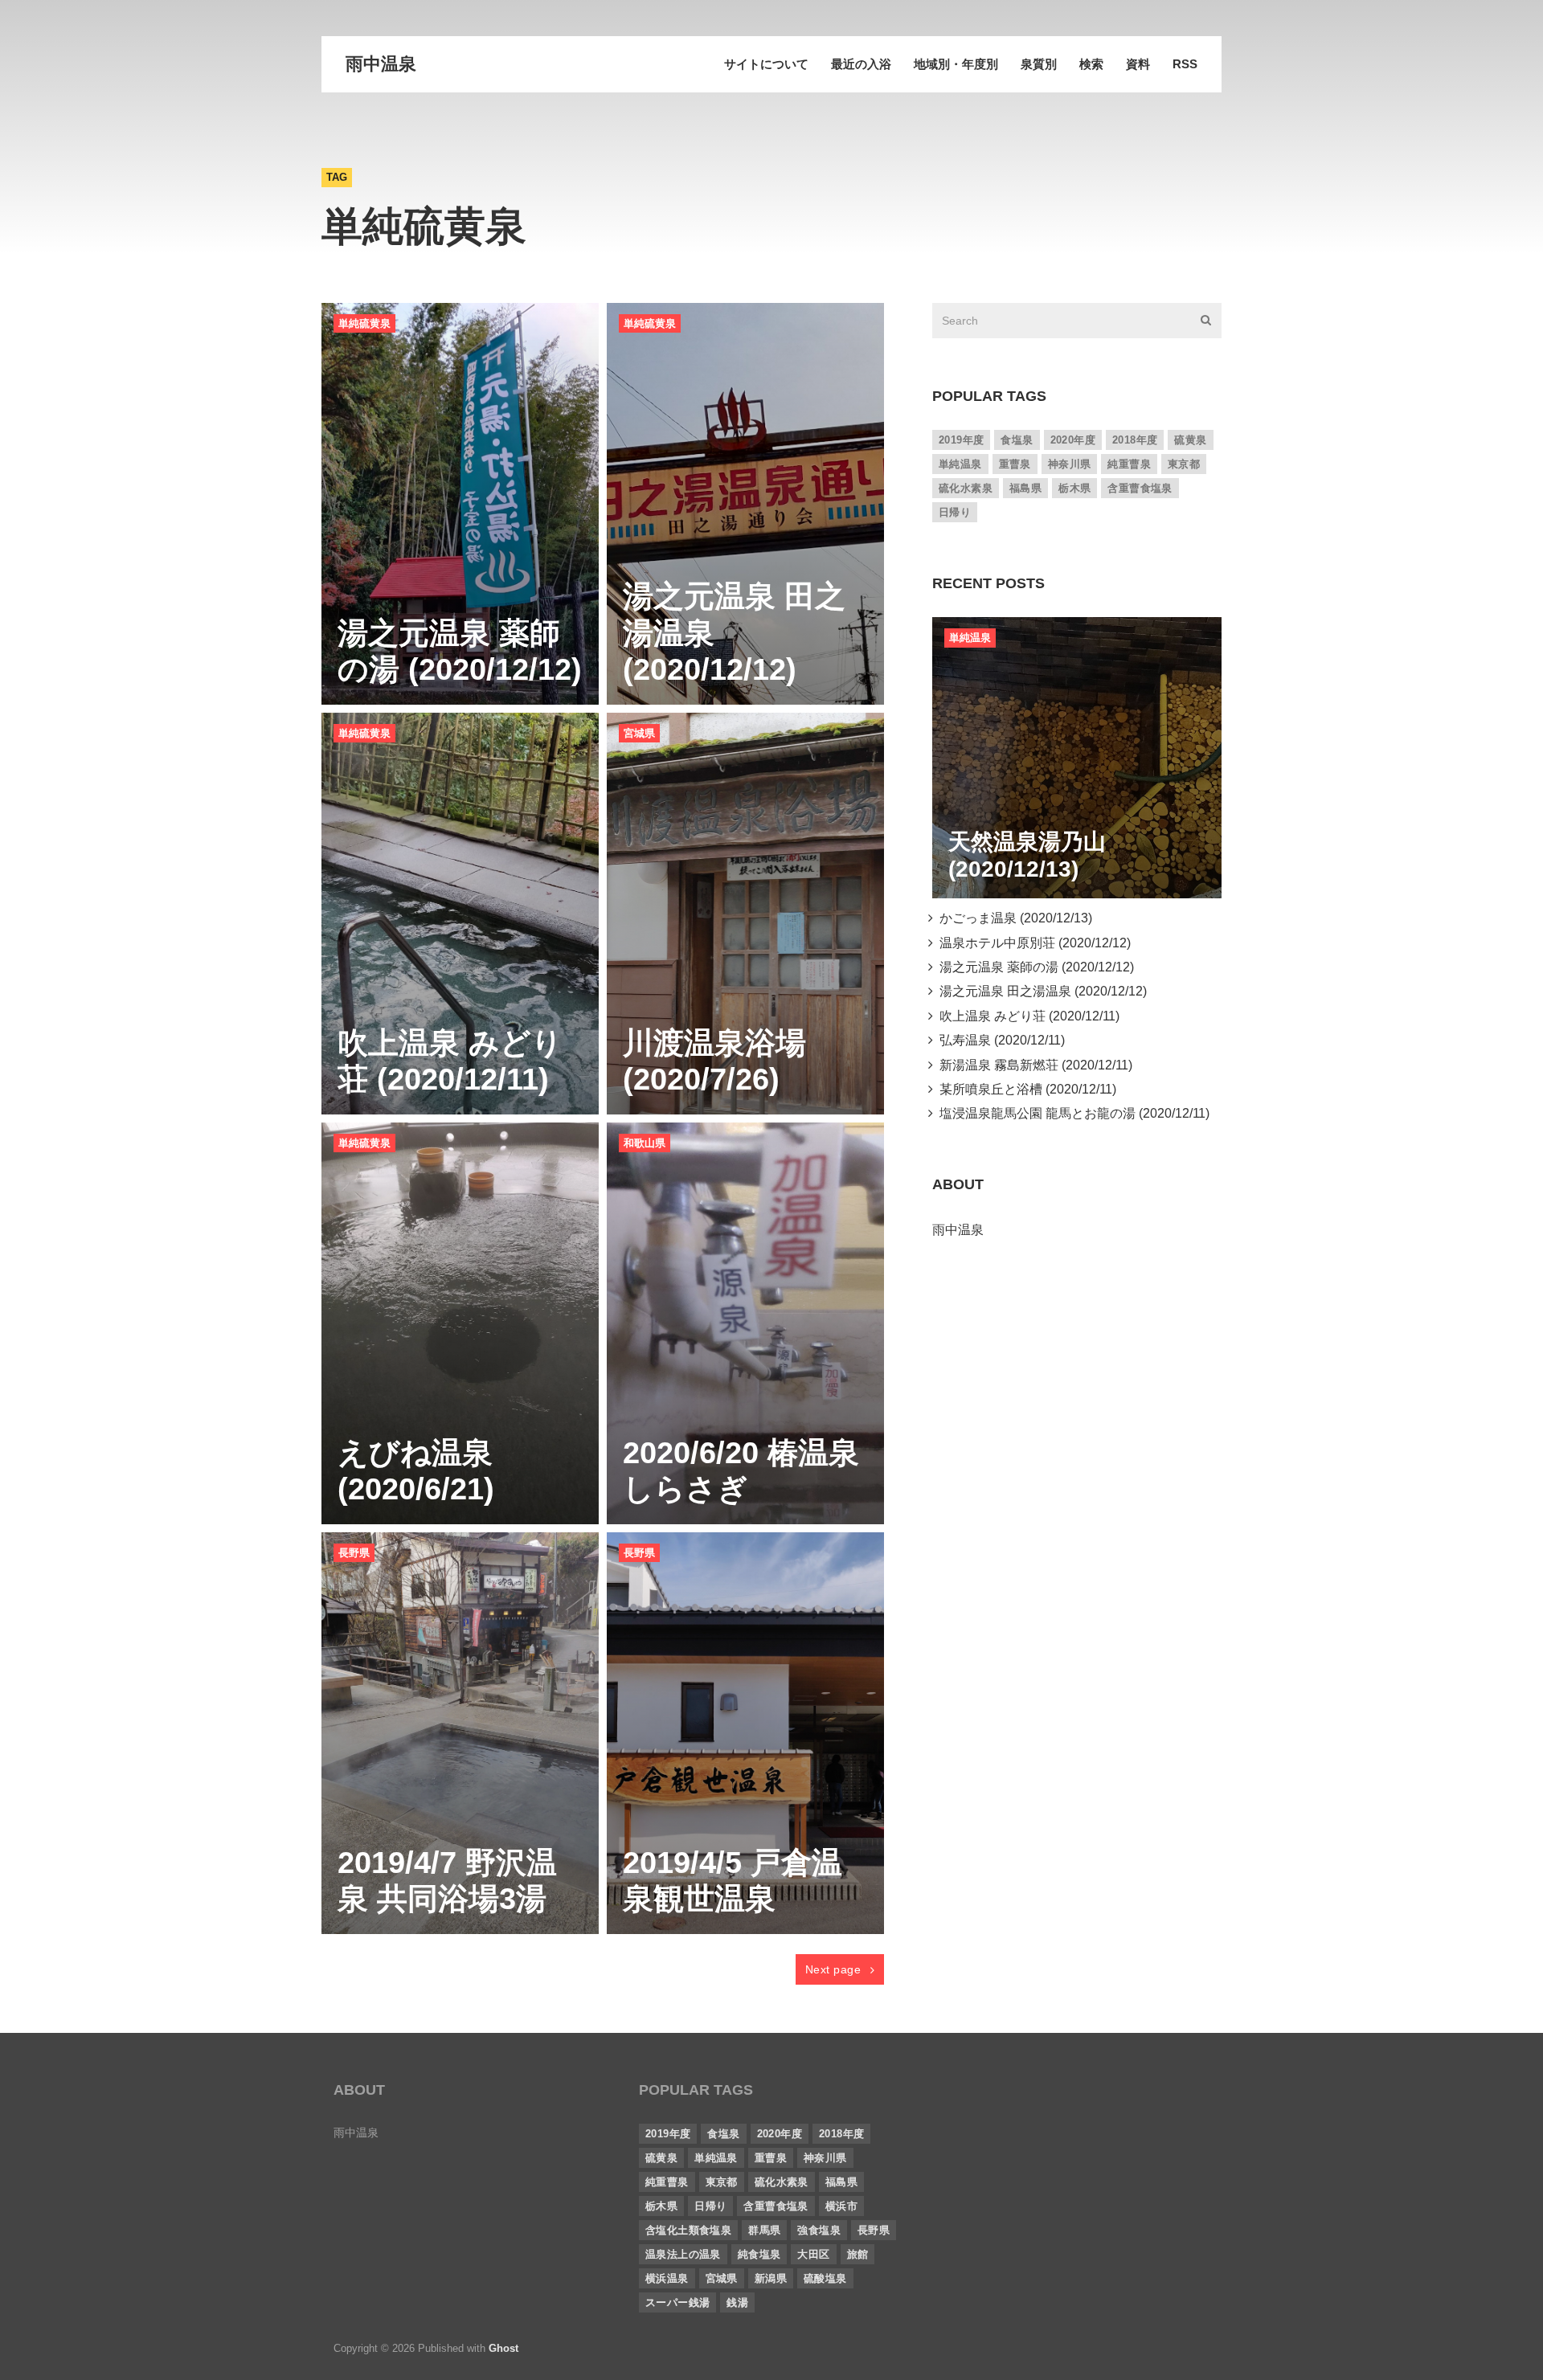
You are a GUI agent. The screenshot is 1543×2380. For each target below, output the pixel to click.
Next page (835, 1969)
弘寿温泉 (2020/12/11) (999, 1040)
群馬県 (764, 2230)
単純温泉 (960, 464)
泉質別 (1039, 64)
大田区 (813, 2254)
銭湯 (737, 2302)
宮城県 (639, 733)
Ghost (503, 2348)
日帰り (955, 512)
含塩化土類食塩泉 (688, 2230)
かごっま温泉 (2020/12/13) (1013, 918)
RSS (1185, 64)
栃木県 (1074, 488)
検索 (1091, 64)
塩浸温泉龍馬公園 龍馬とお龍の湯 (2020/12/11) (1071, 1113)
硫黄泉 (1190, 440)
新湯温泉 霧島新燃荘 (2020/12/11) (1033, 1065)
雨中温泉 (381, 64)
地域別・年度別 (956, 64)
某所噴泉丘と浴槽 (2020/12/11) (1025, 1089)
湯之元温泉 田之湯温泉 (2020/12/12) (1040, 991)
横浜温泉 (667, 2278)
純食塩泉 (759, 2254)
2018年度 (1135, 440)
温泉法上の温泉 (683, 2254)
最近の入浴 (861, 64)
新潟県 (771, 2278)
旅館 (858, 2254)
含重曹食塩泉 (1140, 488)
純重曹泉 (1129, 464)
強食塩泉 (819, 2230)
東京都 (1184, 464)
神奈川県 (1070, 464)
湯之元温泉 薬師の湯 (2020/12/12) (1033, 967)
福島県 (1025, 488)
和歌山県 (645, 1143)
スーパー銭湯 (677, 2302)
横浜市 (841, 2206)
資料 (1138, 64)
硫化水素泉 (966, 488)
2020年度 (1073, 440)
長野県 (354, 1553)
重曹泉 (1015, 464)
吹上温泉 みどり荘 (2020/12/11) (1026, 1016)
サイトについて (766, 64)
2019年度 (961, 440)
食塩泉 (1017, 440)
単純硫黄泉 (364, 323)
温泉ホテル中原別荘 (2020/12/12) (1032, 943)
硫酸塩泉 (825, 2278)
